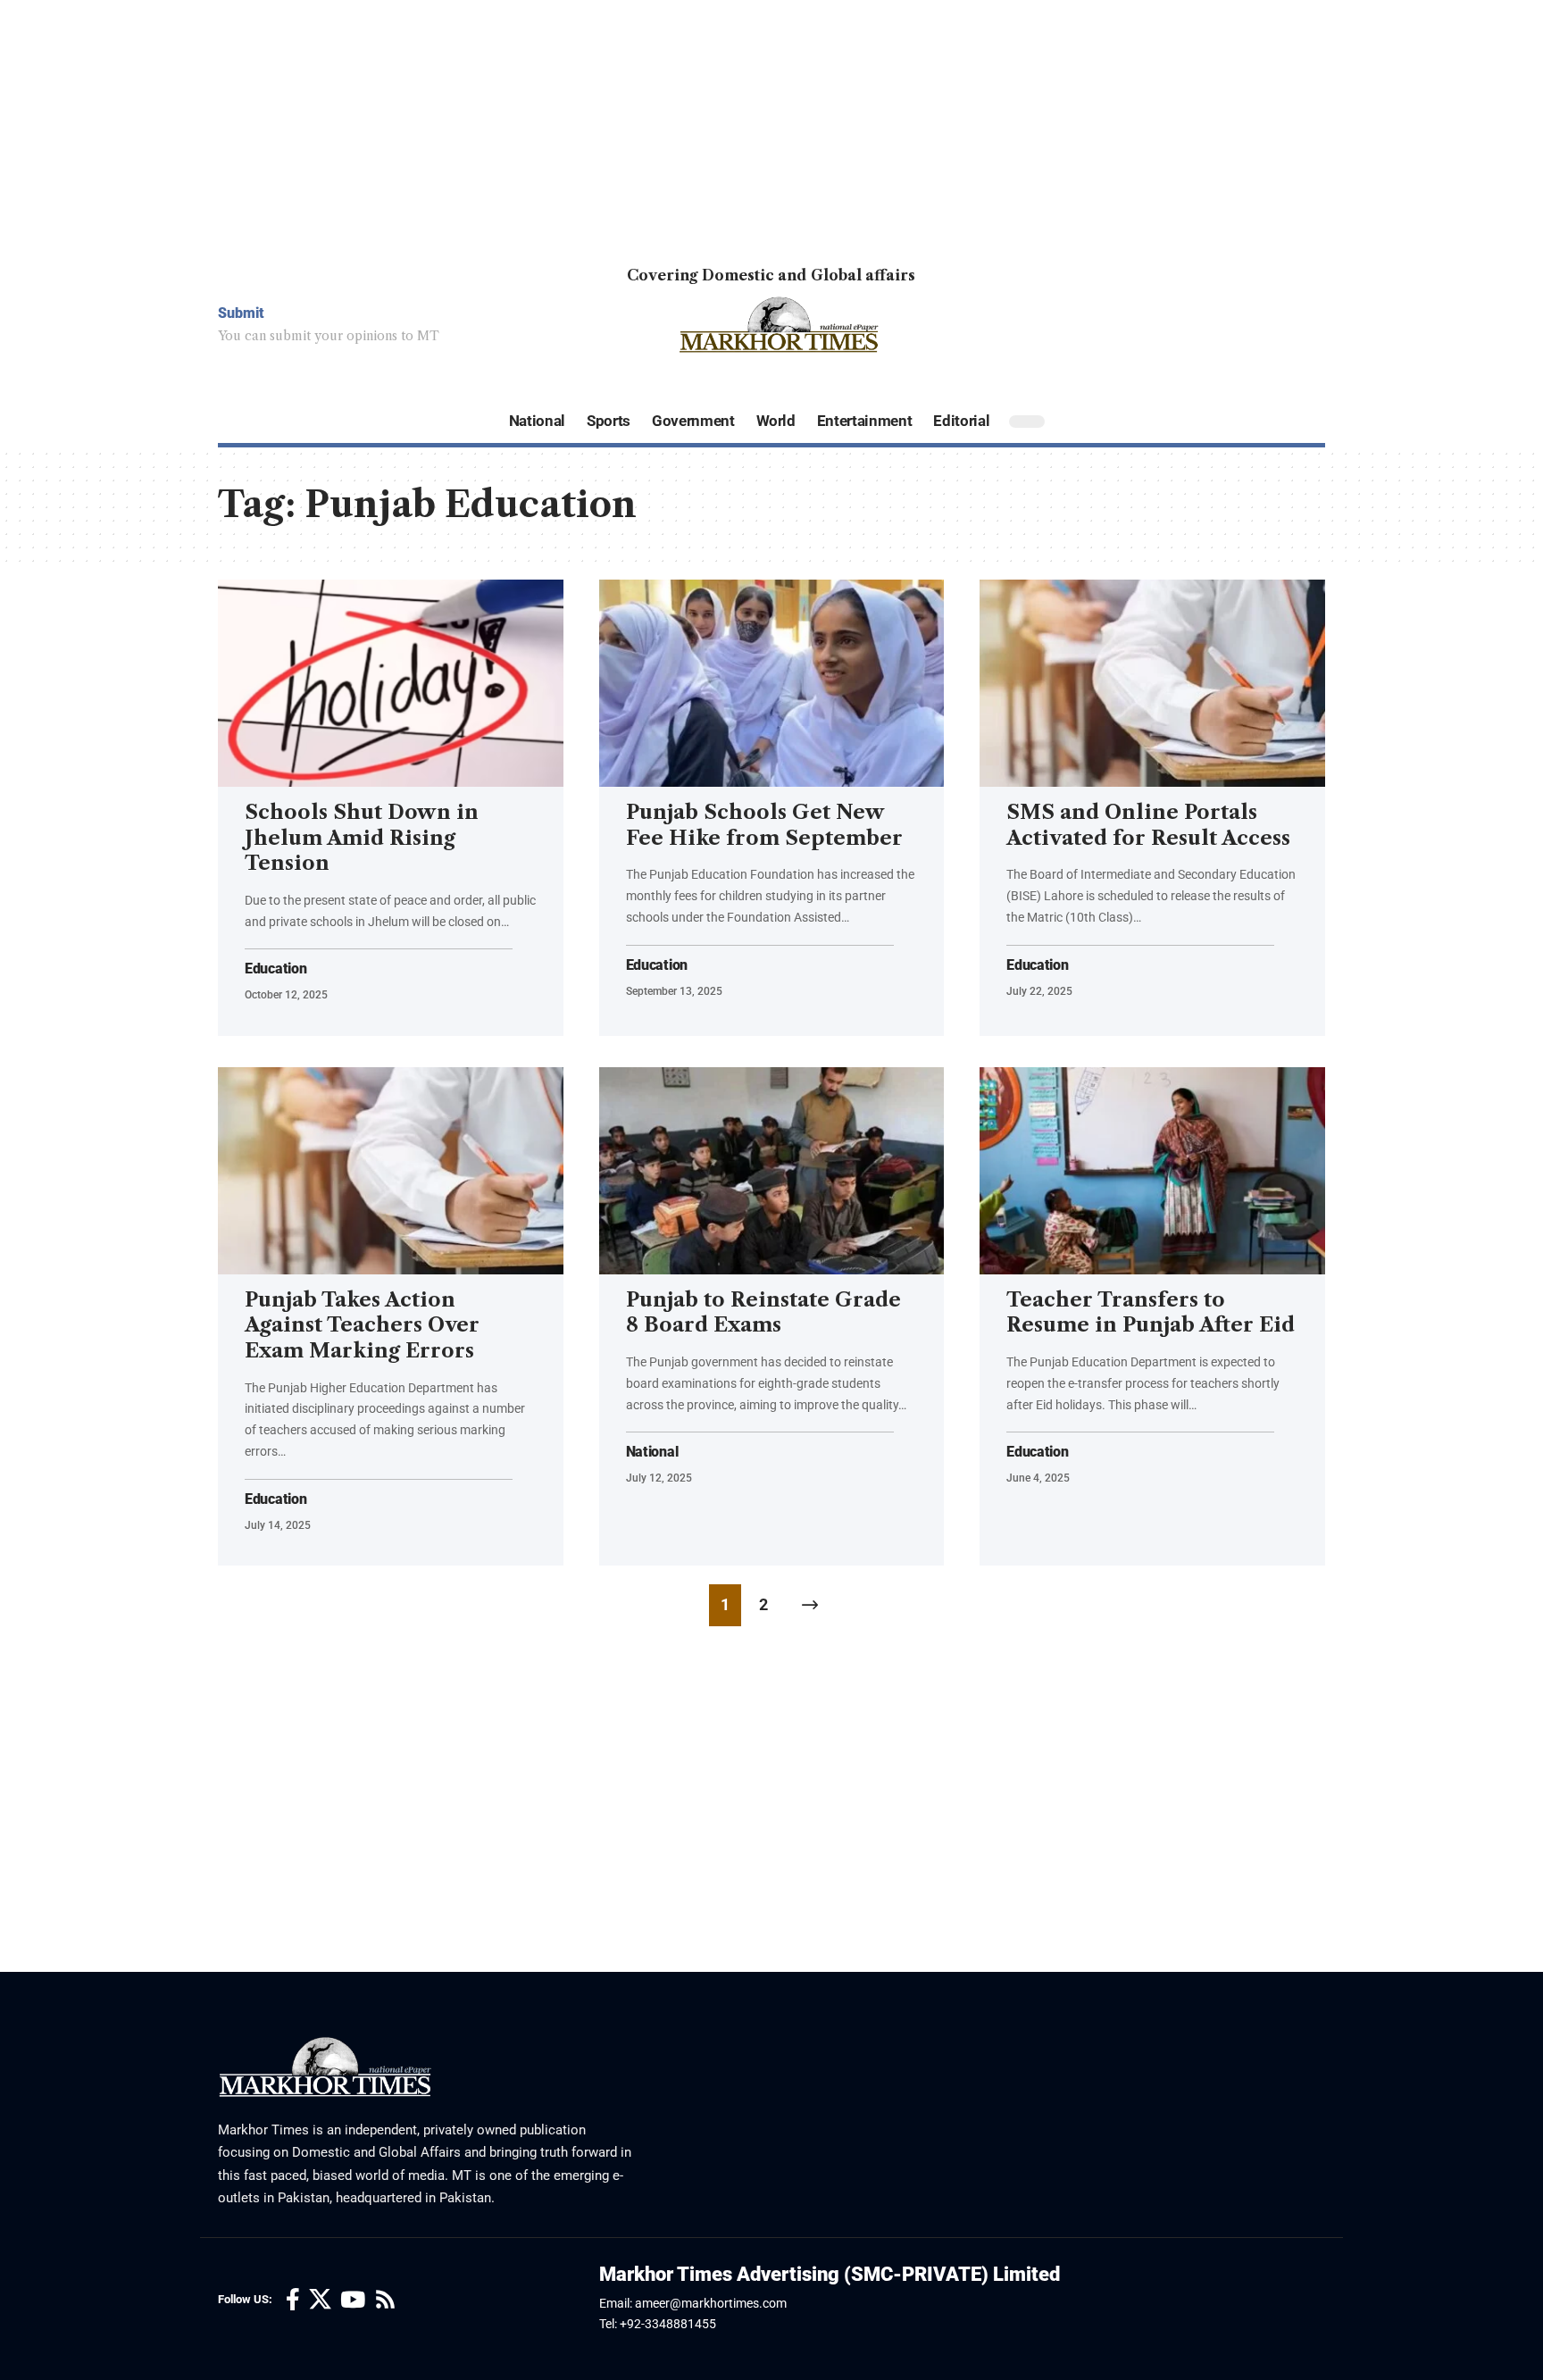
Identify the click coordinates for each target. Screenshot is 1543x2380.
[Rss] (385, 2300)
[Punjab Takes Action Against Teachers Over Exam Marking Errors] (391, 1171)
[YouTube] (353, 2300)
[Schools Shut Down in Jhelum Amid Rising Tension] (391, 683)
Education (275, 969)
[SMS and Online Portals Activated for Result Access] (1152, 683)
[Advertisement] (536, 125)
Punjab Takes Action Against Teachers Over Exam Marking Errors (362, 1325)
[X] (320, 2300)
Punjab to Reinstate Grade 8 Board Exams (763, 1313)
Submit (241, 313)
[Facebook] (293, 2300)
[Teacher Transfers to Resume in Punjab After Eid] (1152, 1171)
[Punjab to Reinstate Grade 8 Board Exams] (772, 1171)
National (652, 1452)
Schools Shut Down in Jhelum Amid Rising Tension (362, 838)
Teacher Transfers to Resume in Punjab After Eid (1151, 1313)
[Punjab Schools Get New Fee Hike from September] (772, 683)
